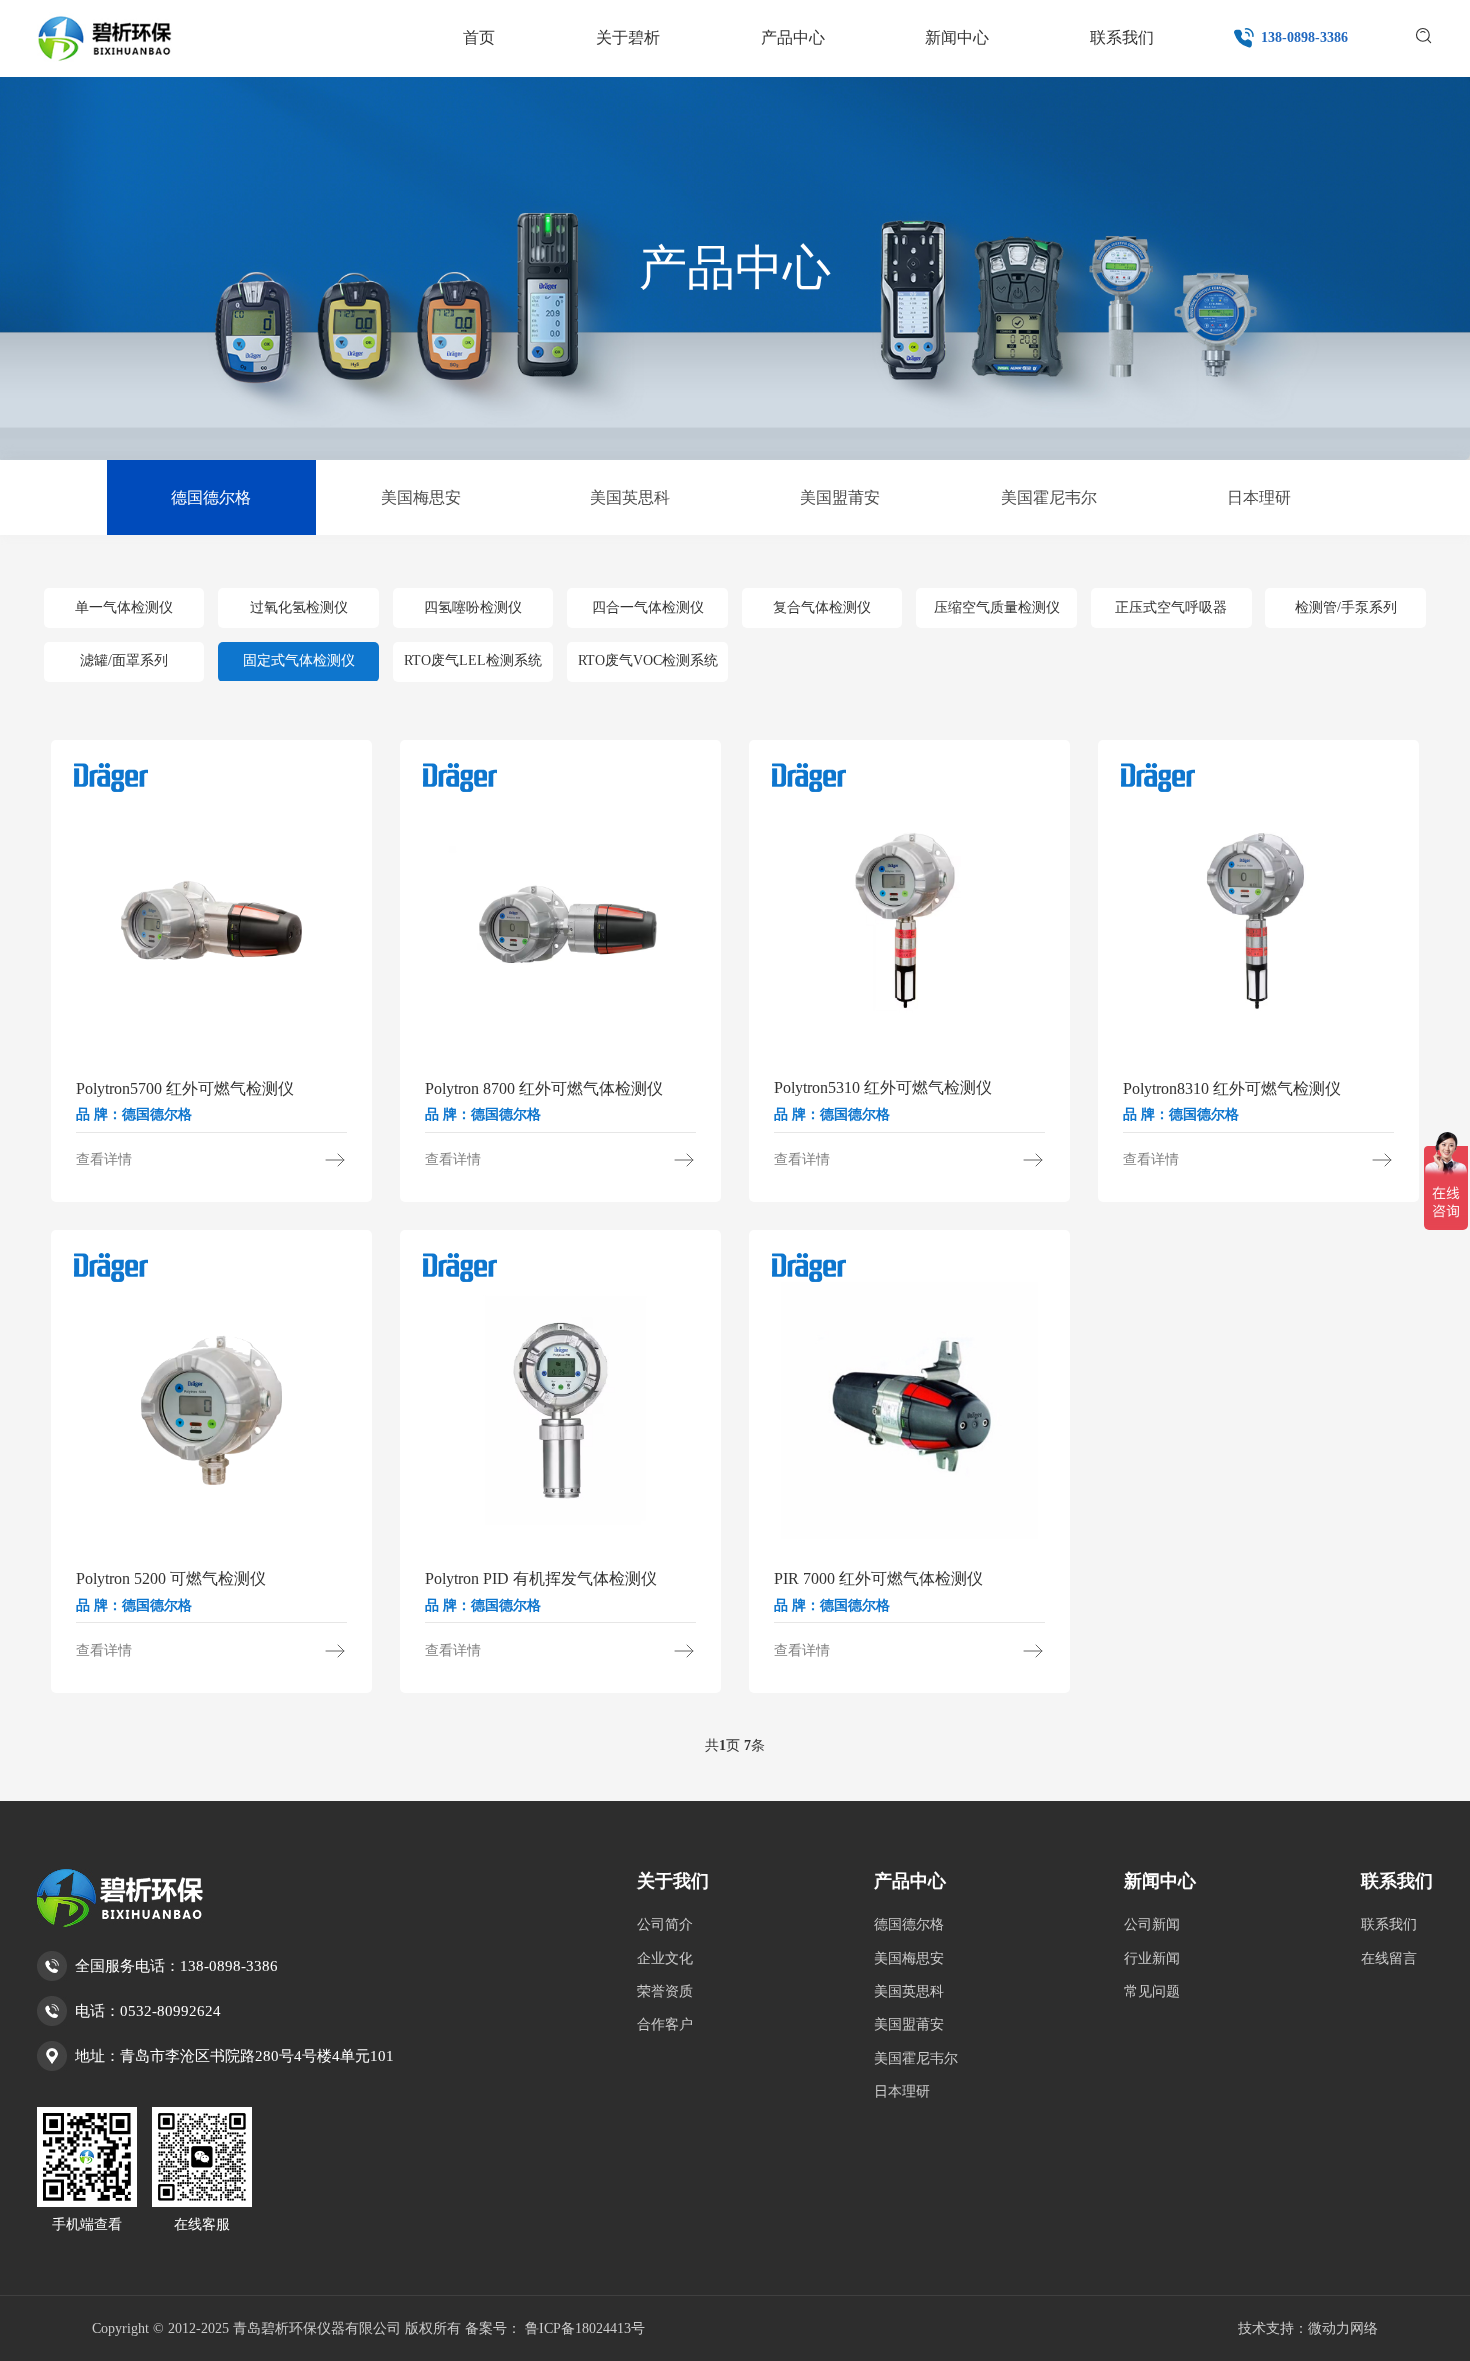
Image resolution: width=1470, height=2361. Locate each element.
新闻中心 (1160, 1881)
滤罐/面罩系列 (124, 661)
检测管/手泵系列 (1346, 607)
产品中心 (910, 1881)
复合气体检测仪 (822, 607)
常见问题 (1152, 1991)
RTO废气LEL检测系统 (473, 661)
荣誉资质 (665, 1991)
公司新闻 (1152, 1924)
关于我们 (673, 1881)
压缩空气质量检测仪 (997, 607)
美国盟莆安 (840, 497)
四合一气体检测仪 (648, 607)
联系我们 (1397, 1881)
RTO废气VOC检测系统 (648, 661)
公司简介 (665, 1924)
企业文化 (665, 1958)
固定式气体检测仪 (299, 661)
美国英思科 (630, 497)
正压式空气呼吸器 (1171, 607)
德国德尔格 (211, 497)
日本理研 (1259, 497)
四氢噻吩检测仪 (473, 607)
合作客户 (665, 2024)
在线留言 (1389, 1958)
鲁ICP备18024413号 (585, 2328)
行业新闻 (1152, 1958)
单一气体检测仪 (124, 607)
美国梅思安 (421, 497)
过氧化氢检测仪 (299, 607)
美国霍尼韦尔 (1049, 497)
